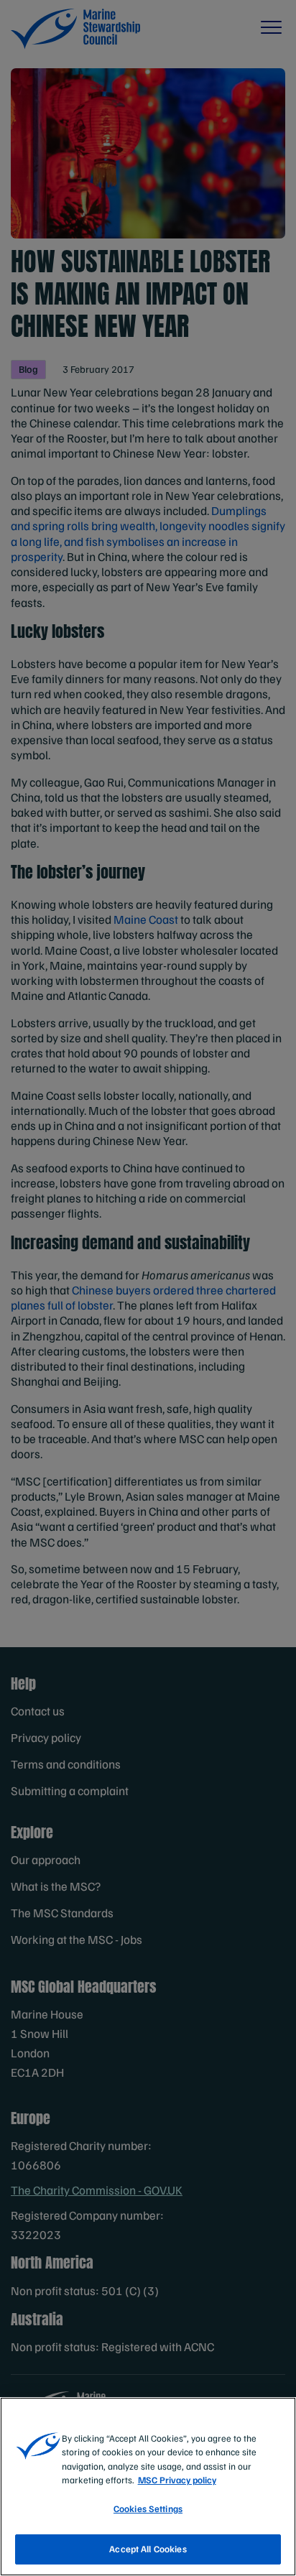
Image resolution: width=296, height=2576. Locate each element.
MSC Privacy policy (177, 2480)
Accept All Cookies (148, 2549)
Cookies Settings (148, 2508)
